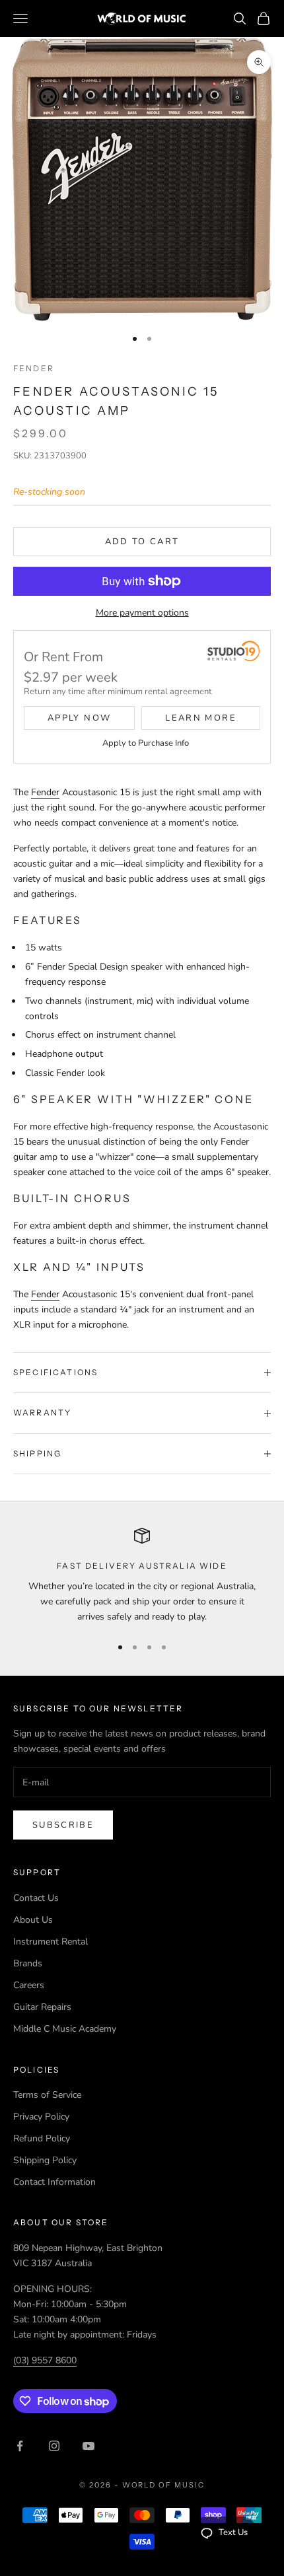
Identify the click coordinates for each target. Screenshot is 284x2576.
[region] (142, 1576)
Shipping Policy (45, 2160)
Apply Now (79, 718)
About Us (33, 1920)
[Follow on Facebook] (20, 2446)
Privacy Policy (41, 2117)
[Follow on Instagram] (54, 2446)
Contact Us (36, 1898)
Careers (29, 1985)
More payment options (142, 613)
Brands (28, 1963)
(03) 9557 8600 (45, 2360)
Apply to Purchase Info (146, 743)
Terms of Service (47, 2095)
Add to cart (142, 542)
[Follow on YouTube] (89, 2446)
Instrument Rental (51, 1942)
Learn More (200, 718)
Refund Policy (42, 2138)
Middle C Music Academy (65, 2029)
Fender (34, 368)
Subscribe (63, 1825)
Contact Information (54, 2182)
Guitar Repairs (42, 2007)
